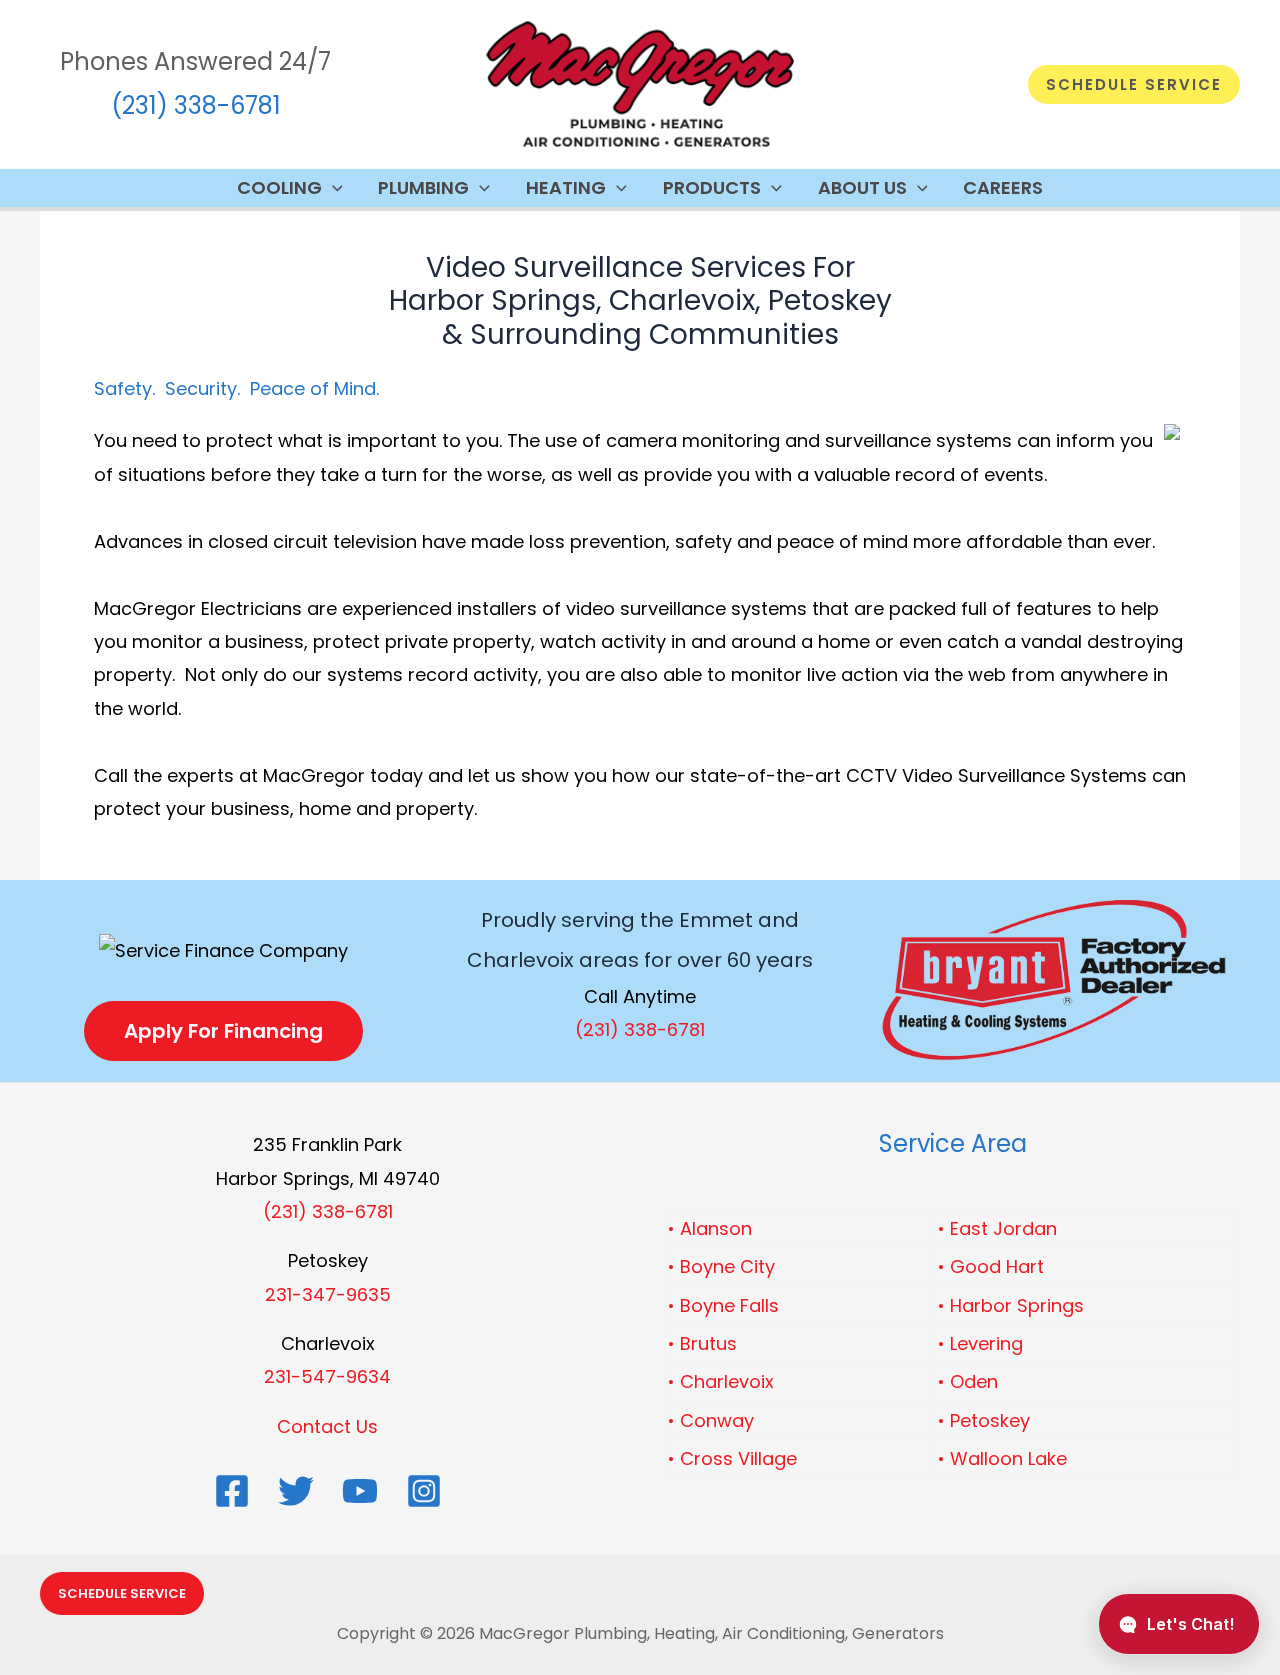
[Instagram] (424, 1491)
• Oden (968, 1381)
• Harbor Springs (1011, 1305)
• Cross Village (732, 1458)
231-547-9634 (327, 1376)
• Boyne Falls (723, 1305)
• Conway (711, 1420)
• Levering (980, 1343)
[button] (1134, 84)
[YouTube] (360, 1491)
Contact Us (327, 1426)
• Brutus (702, 1343)
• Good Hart (991, 1266)
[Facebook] (232, 1491)
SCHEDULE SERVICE (122, 1593)
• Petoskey (984, 1420)
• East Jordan (997, 1228)
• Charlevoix (721, 1381)
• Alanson (710, 1228)
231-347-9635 (328, 1294)
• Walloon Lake (1002, 1458)
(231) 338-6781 (196, 105)
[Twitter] (296, 1491)
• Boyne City (721, 1266)
